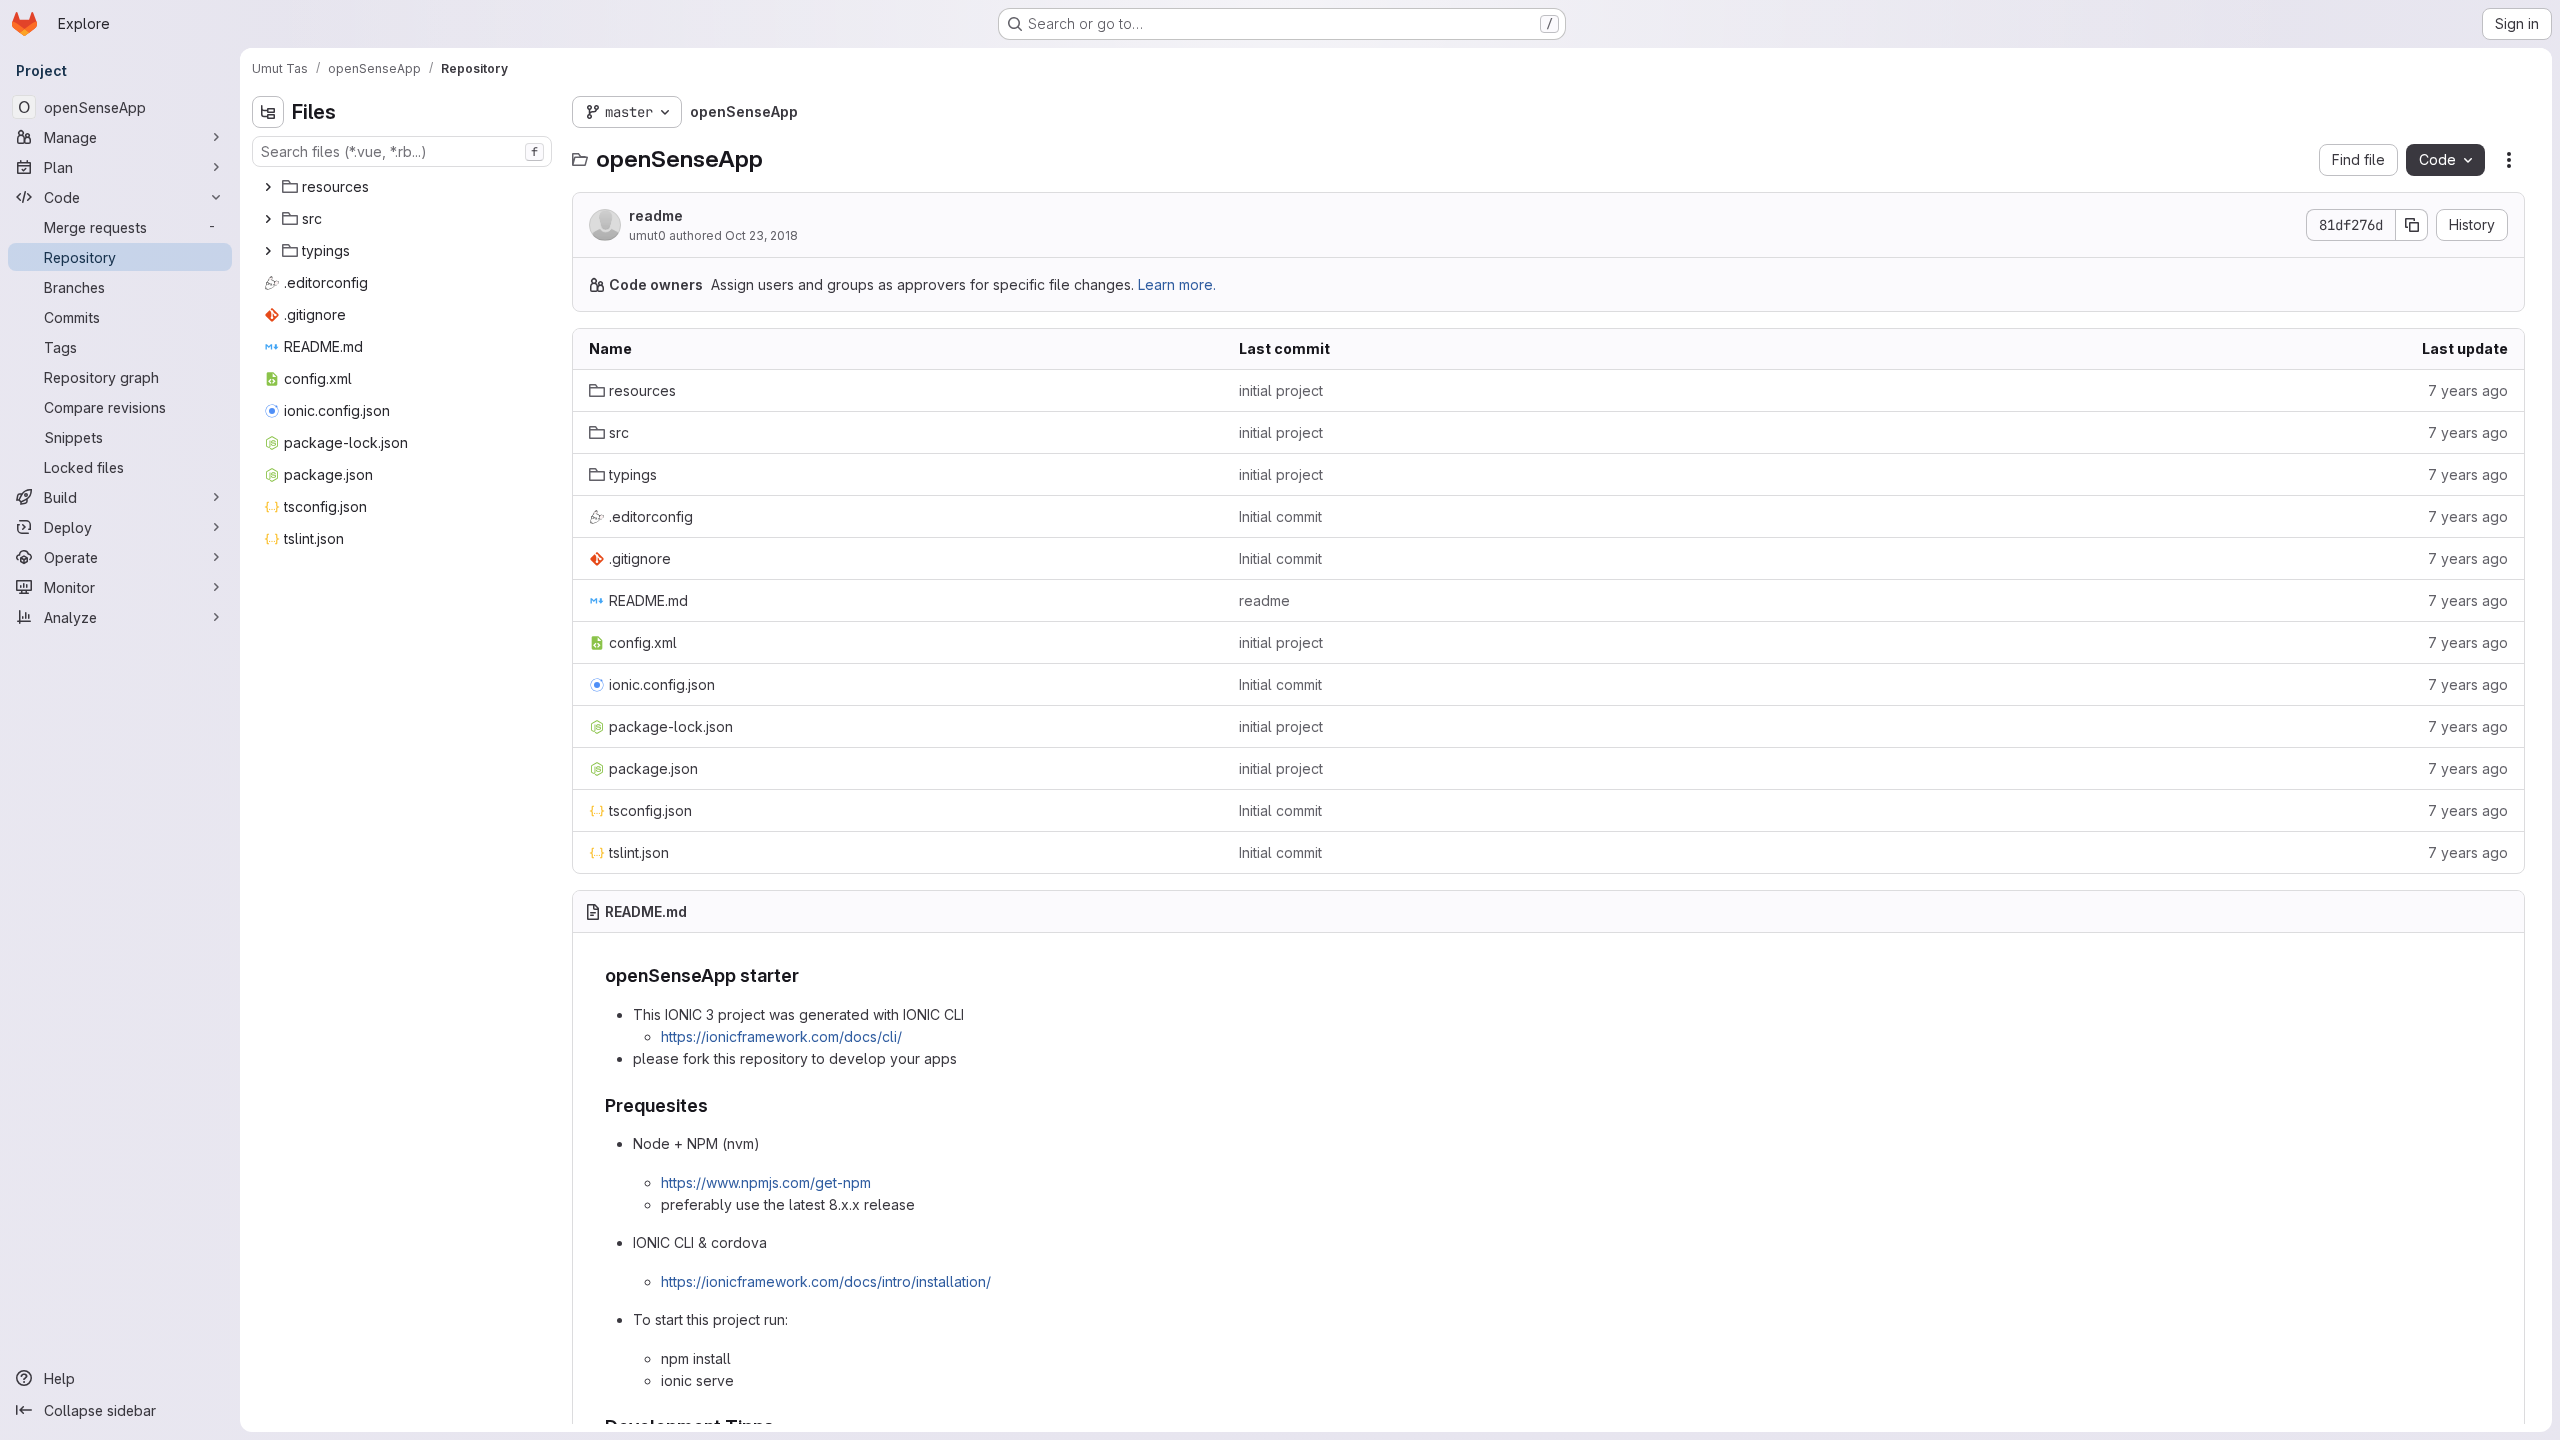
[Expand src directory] (268, 219)
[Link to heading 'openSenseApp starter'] (809, 975)
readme (656, 215)
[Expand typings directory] (268, 251)
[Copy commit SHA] (2412, 225)
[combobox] (402, 151)
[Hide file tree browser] (268, 112)
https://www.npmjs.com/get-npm (766, 1182)
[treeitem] (404, 187)
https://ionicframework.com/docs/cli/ (781, 1036)
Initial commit (1280, 516)
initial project (1281, 390)
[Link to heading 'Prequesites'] (718, 1105)
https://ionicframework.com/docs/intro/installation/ (826, 1281)
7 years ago (2468, 390)
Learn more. (1177, 284)
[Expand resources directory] (268, 187)
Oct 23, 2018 (761, 235)
